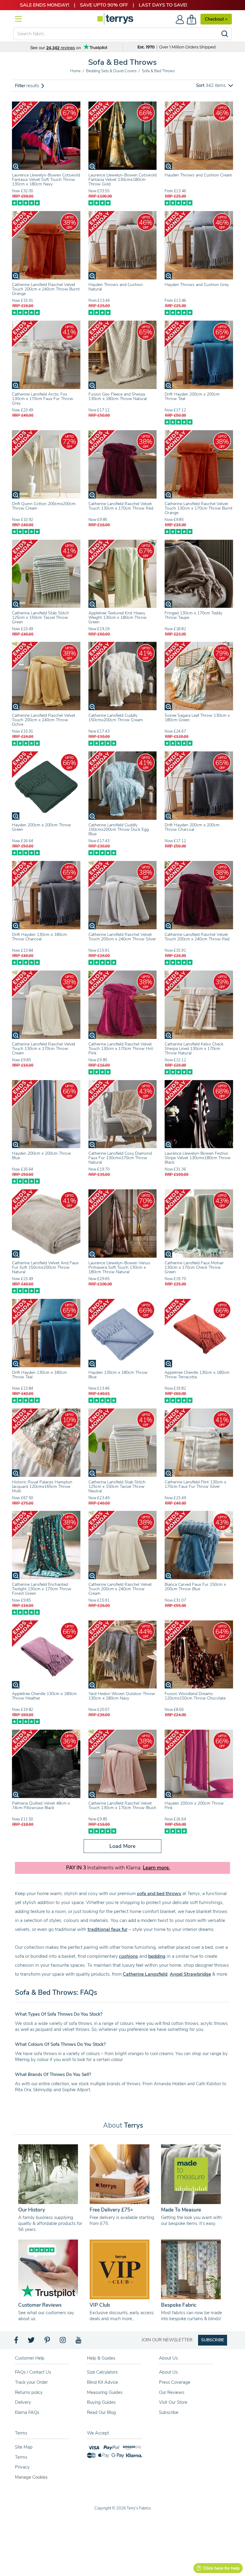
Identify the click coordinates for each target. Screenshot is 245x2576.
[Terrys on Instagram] (63, 2342)
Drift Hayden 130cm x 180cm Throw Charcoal (39, 937)
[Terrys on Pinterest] (48, 2342)
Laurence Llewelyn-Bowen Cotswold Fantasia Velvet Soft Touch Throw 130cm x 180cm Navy (46, 180)
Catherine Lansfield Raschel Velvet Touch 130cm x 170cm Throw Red (121, 506)
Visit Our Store (173, 2402)
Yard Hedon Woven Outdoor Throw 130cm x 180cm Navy (122, 1696)
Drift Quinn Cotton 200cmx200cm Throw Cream (44, 506)
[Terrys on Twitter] (32, 2342)
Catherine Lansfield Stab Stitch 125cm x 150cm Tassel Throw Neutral (117, 1487)
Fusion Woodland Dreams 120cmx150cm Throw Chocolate (195, 1696)
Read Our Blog (101, 2412)
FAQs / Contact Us (33, 2372)
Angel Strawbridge (190, 1974)
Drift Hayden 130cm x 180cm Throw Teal (39, 1375)
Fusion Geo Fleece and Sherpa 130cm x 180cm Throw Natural (118, 396)
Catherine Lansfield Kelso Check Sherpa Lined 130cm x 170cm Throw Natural (194, 1049)
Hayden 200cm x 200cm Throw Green (42, 827)
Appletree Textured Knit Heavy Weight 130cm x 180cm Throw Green (118, 618)
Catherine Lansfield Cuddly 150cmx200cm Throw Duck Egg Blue (119, 829)
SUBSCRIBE (213, 2340)
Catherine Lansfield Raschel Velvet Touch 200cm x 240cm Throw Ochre (44, 720)
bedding (157, 1956)
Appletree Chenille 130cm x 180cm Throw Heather (44, 1696)
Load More (122, 1846)
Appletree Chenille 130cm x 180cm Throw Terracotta (197, 1375)
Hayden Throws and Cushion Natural (116, 287)
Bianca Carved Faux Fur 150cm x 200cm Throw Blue (195, 1587)
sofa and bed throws (159, 1894)
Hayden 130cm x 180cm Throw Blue (118, 1375)
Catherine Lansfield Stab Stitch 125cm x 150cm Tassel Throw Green (40, 618)
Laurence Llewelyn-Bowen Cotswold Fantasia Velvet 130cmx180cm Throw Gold (122, 180)
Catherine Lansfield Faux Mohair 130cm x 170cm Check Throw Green (194, 1267)
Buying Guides (101, 2402)
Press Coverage (175, 2382)
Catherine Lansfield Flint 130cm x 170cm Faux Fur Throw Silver (195, 1484)
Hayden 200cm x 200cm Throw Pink (194, 1805)
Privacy (22, 2467)
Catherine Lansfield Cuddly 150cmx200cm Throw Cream (116, 718)
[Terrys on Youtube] (79, 2342)
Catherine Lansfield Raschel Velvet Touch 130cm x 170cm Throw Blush (122, 1805)
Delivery (23, 2402)
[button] (215, 86)
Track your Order (31, 2382)
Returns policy (29, 2392)
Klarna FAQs (27, 2412)
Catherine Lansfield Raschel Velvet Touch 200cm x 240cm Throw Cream (120, 1589)
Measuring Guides (105, 2392)
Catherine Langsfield (145, 1974)
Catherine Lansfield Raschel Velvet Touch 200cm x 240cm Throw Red (197, 937)
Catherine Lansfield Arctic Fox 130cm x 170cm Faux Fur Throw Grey (43, 399)
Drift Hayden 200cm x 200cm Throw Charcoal (192, 827)
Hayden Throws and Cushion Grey (197, 285)
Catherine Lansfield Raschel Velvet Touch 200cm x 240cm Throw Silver (122, 937)
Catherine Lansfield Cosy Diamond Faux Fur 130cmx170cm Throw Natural (120, 1158)
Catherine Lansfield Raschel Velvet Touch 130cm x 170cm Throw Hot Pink (121, 1049)
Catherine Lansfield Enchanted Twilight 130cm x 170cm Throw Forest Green (42, 1589)
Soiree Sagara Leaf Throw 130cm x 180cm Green (197, 718)
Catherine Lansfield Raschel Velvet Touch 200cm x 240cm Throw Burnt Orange (46, 289)
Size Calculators (102, 2372)
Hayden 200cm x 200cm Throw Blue (42, 1156)
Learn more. (156, 1868)
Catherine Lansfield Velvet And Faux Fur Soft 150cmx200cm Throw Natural (45, 1267)
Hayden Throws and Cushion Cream (198, 175)
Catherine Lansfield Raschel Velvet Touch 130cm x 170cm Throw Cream (44, 1049)
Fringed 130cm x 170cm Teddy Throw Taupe (193, 615)
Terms (21, 2457)
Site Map (24, 2447)
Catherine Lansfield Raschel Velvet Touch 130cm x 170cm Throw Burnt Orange (199, 508)
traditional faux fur (108, 1929)
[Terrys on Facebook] (17, 2342)
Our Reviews (172, 2392)
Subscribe (169, 2412)
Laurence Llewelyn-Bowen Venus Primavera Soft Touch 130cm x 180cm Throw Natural (119, 1267)
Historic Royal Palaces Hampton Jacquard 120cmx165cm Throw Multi (42, 1487)
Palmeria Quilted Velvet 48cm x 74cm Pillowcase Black (41, 1805)
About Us (168, 2372)
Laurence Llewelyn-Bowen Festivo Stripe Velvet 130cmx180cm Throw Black (198, 1158)
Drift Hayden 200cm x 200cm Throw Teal (192, 396)
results (28, 86)
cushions (128, 1956)
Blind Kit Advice (102, 2382)
